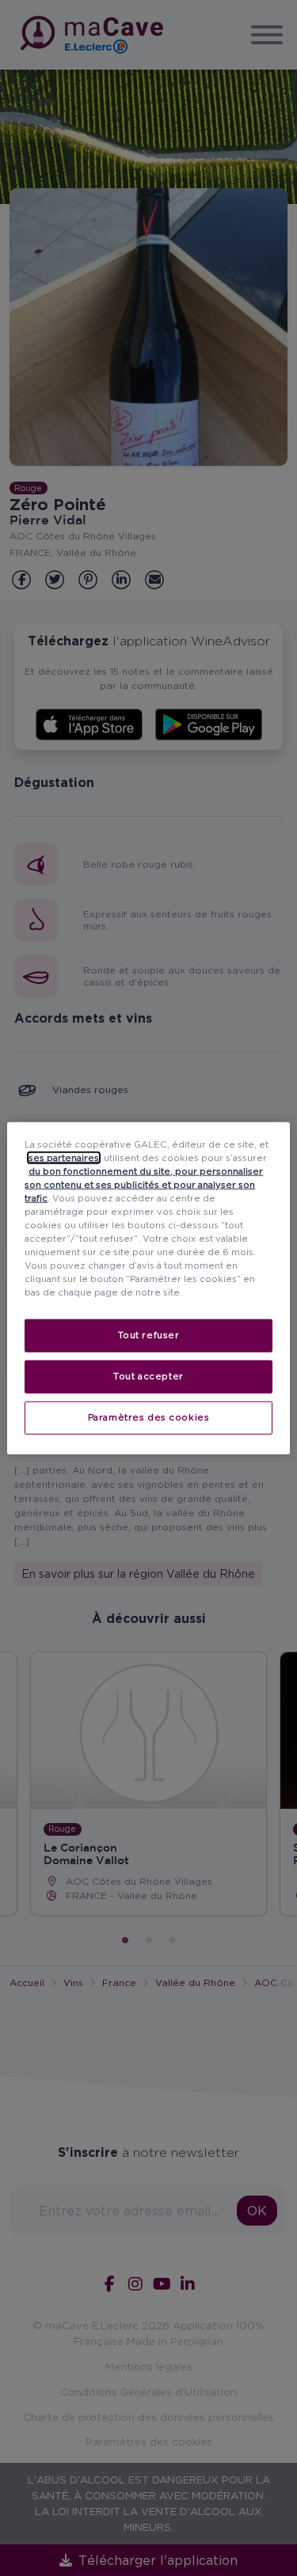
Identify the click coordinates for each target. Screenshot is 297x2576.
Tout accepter (148, 1376)
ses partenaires (64, 1157)
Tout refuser (149, 1335)
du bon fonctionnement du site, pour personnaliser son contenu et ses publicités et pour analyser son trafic (144, 1184)
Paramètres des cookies (149, 1417)
